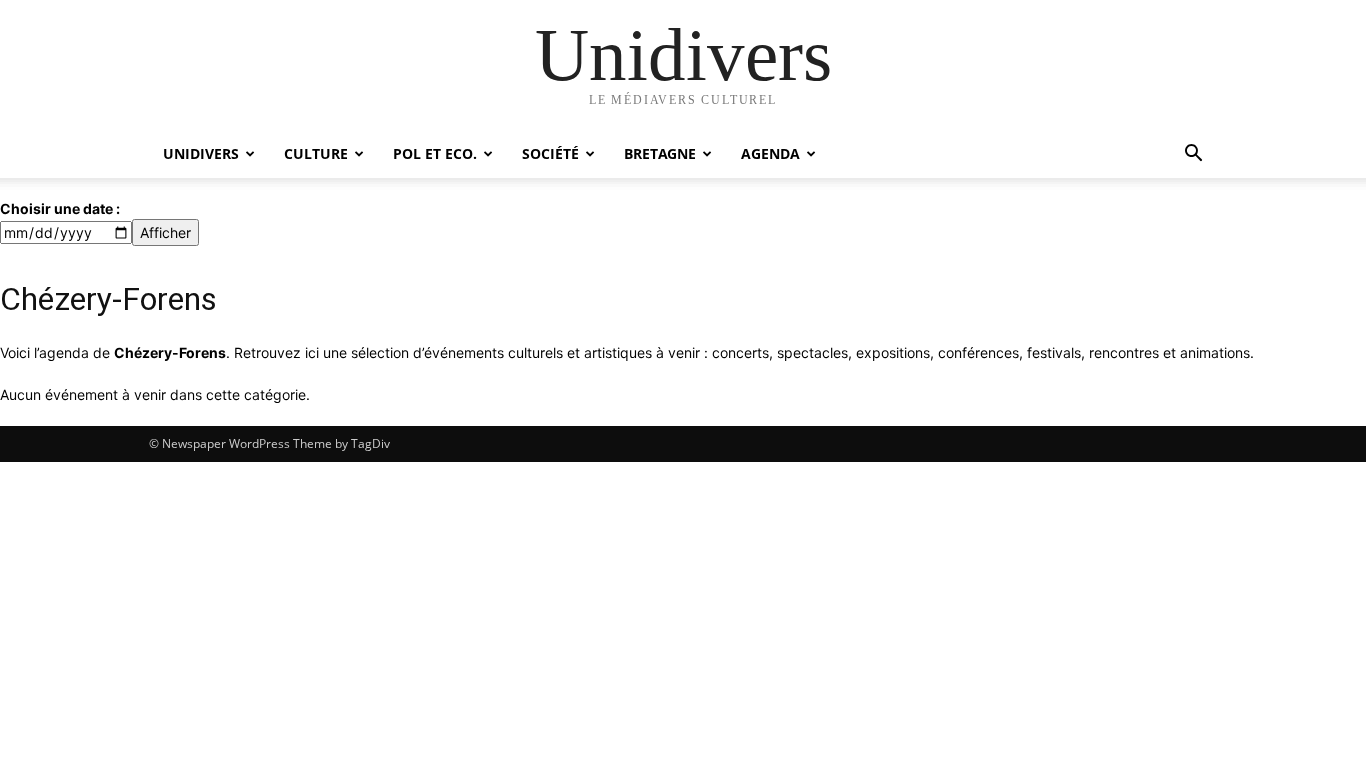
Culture (316, 153)
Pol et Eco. (435, 153)
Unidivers (201, 153)
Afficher (165, 232)
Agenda (770, 153)
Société (550, 153)
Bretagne (660, 153)
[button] (1193, 155)
